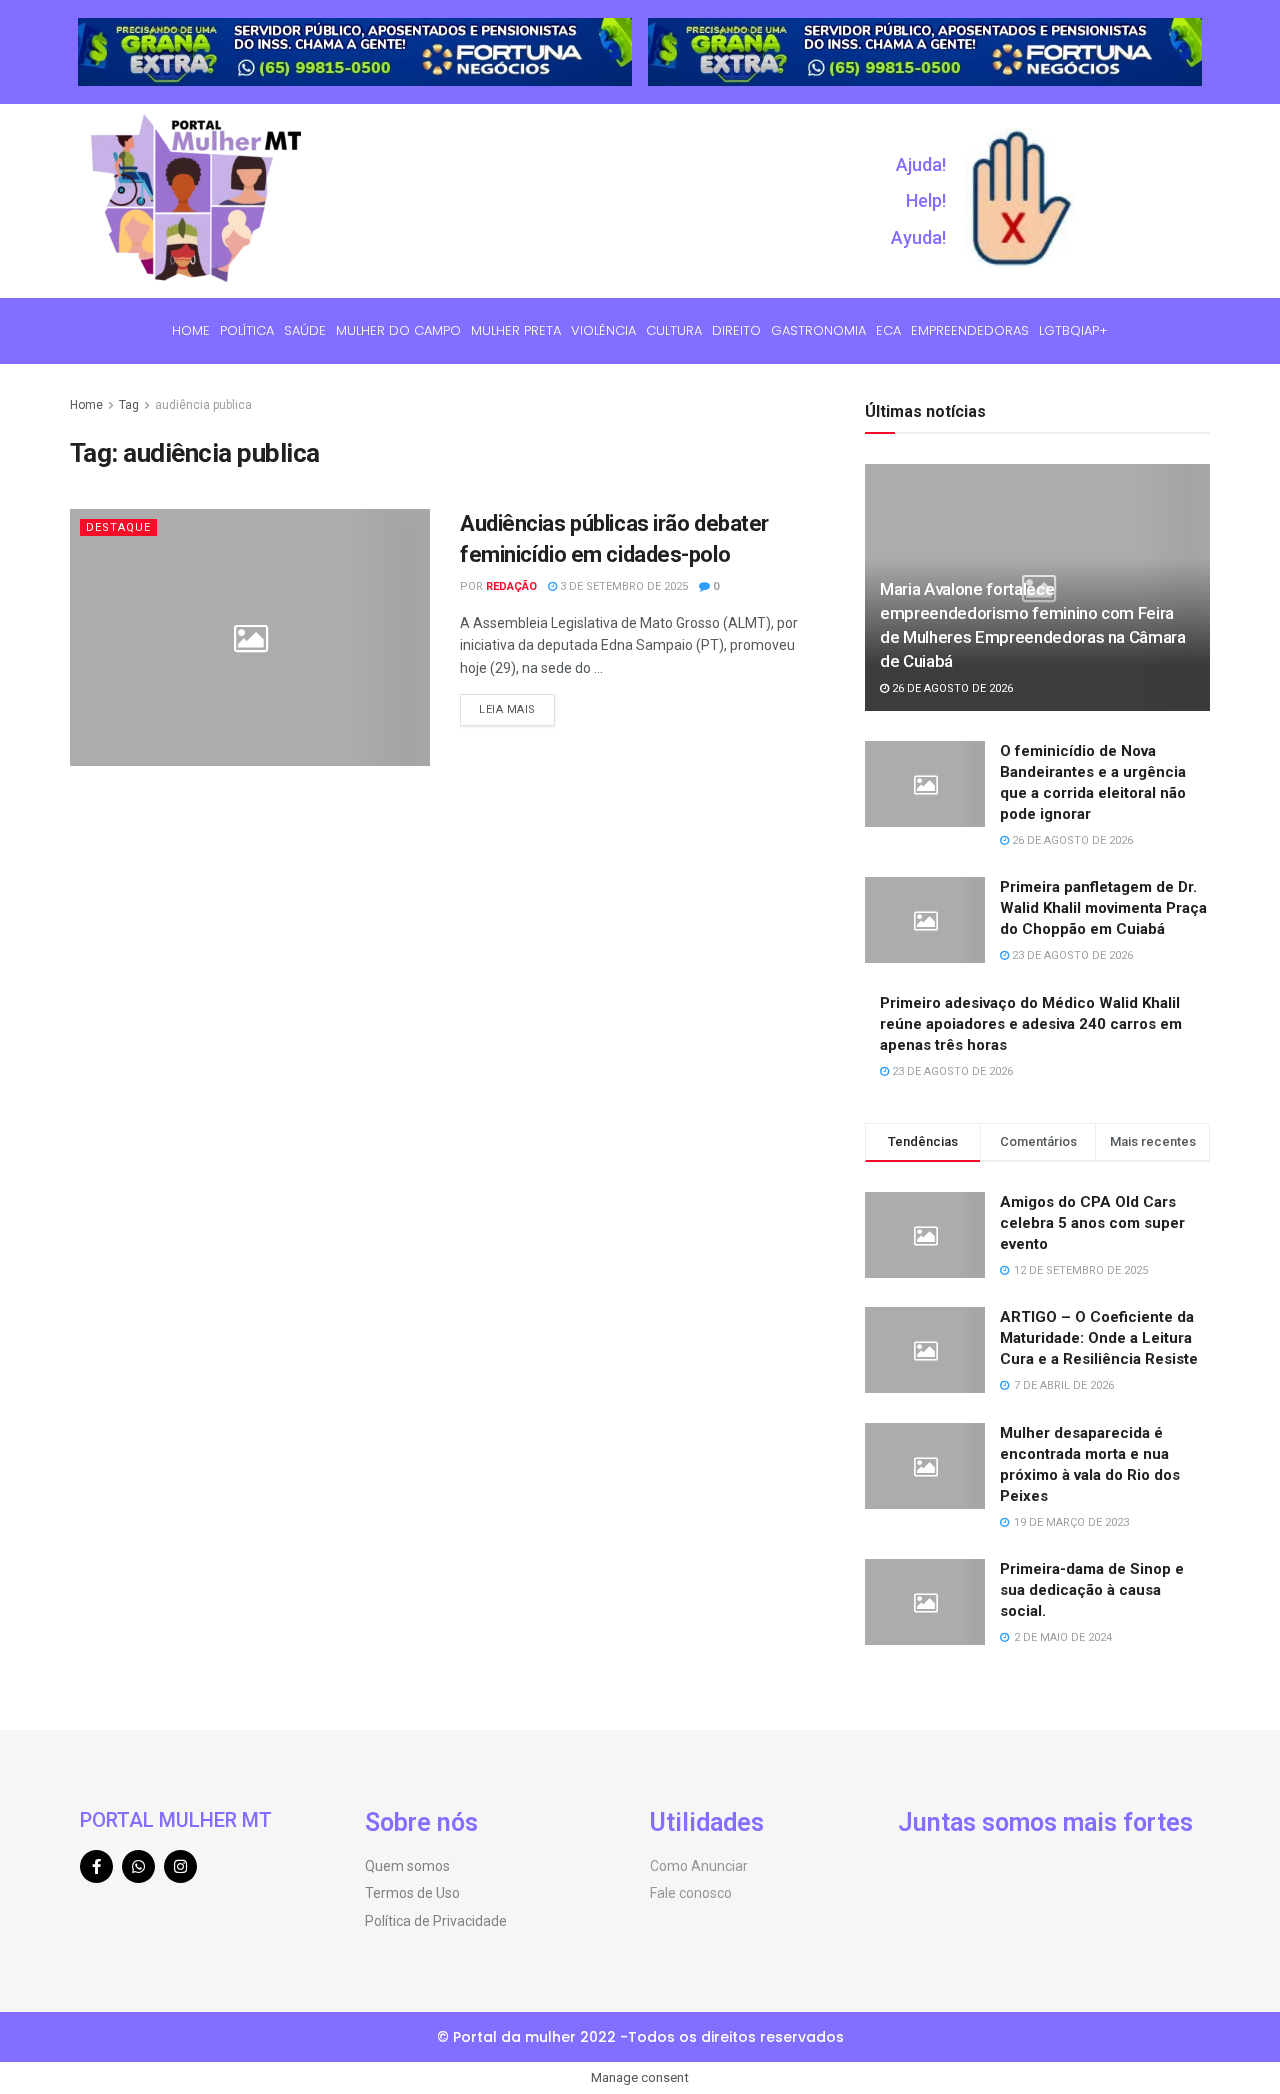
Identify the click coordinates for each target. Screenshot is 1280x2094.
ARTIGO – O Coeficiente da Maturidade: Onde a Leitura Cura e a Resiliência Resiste (1099, 1338)
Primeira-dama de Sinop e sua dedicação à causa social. (1092, 1590)
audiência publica (203, 405)
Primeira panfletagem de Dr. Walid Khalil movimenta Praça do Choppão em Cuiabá (1103, 908)
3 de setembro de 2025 (622, 586)
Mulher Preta (516, 330)
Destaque (118, 527)
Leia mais (507, 709)
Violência (603, 330)
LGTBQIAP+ (1073, 330)
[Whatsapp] (138, 1866)
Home (191, 330)
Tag (129, 405)
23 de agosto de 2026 (1071, 955)
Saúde (305, 330)
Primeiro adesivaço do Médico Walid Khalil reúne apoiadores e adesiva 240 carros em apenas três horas (1031, 1024)
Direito (736, 330)
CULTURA (674, 330)
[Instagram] (180, 1866)
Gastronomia (818, 330)
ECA (888, 330)
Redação (511, 586)
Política (247, 330)
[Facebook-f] (96, 1866)
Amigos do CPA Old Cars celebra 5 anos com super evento (1092, 1223)
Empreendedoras (970, 330)
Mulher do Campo (398, 330)
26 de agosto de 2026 (951, 688)
